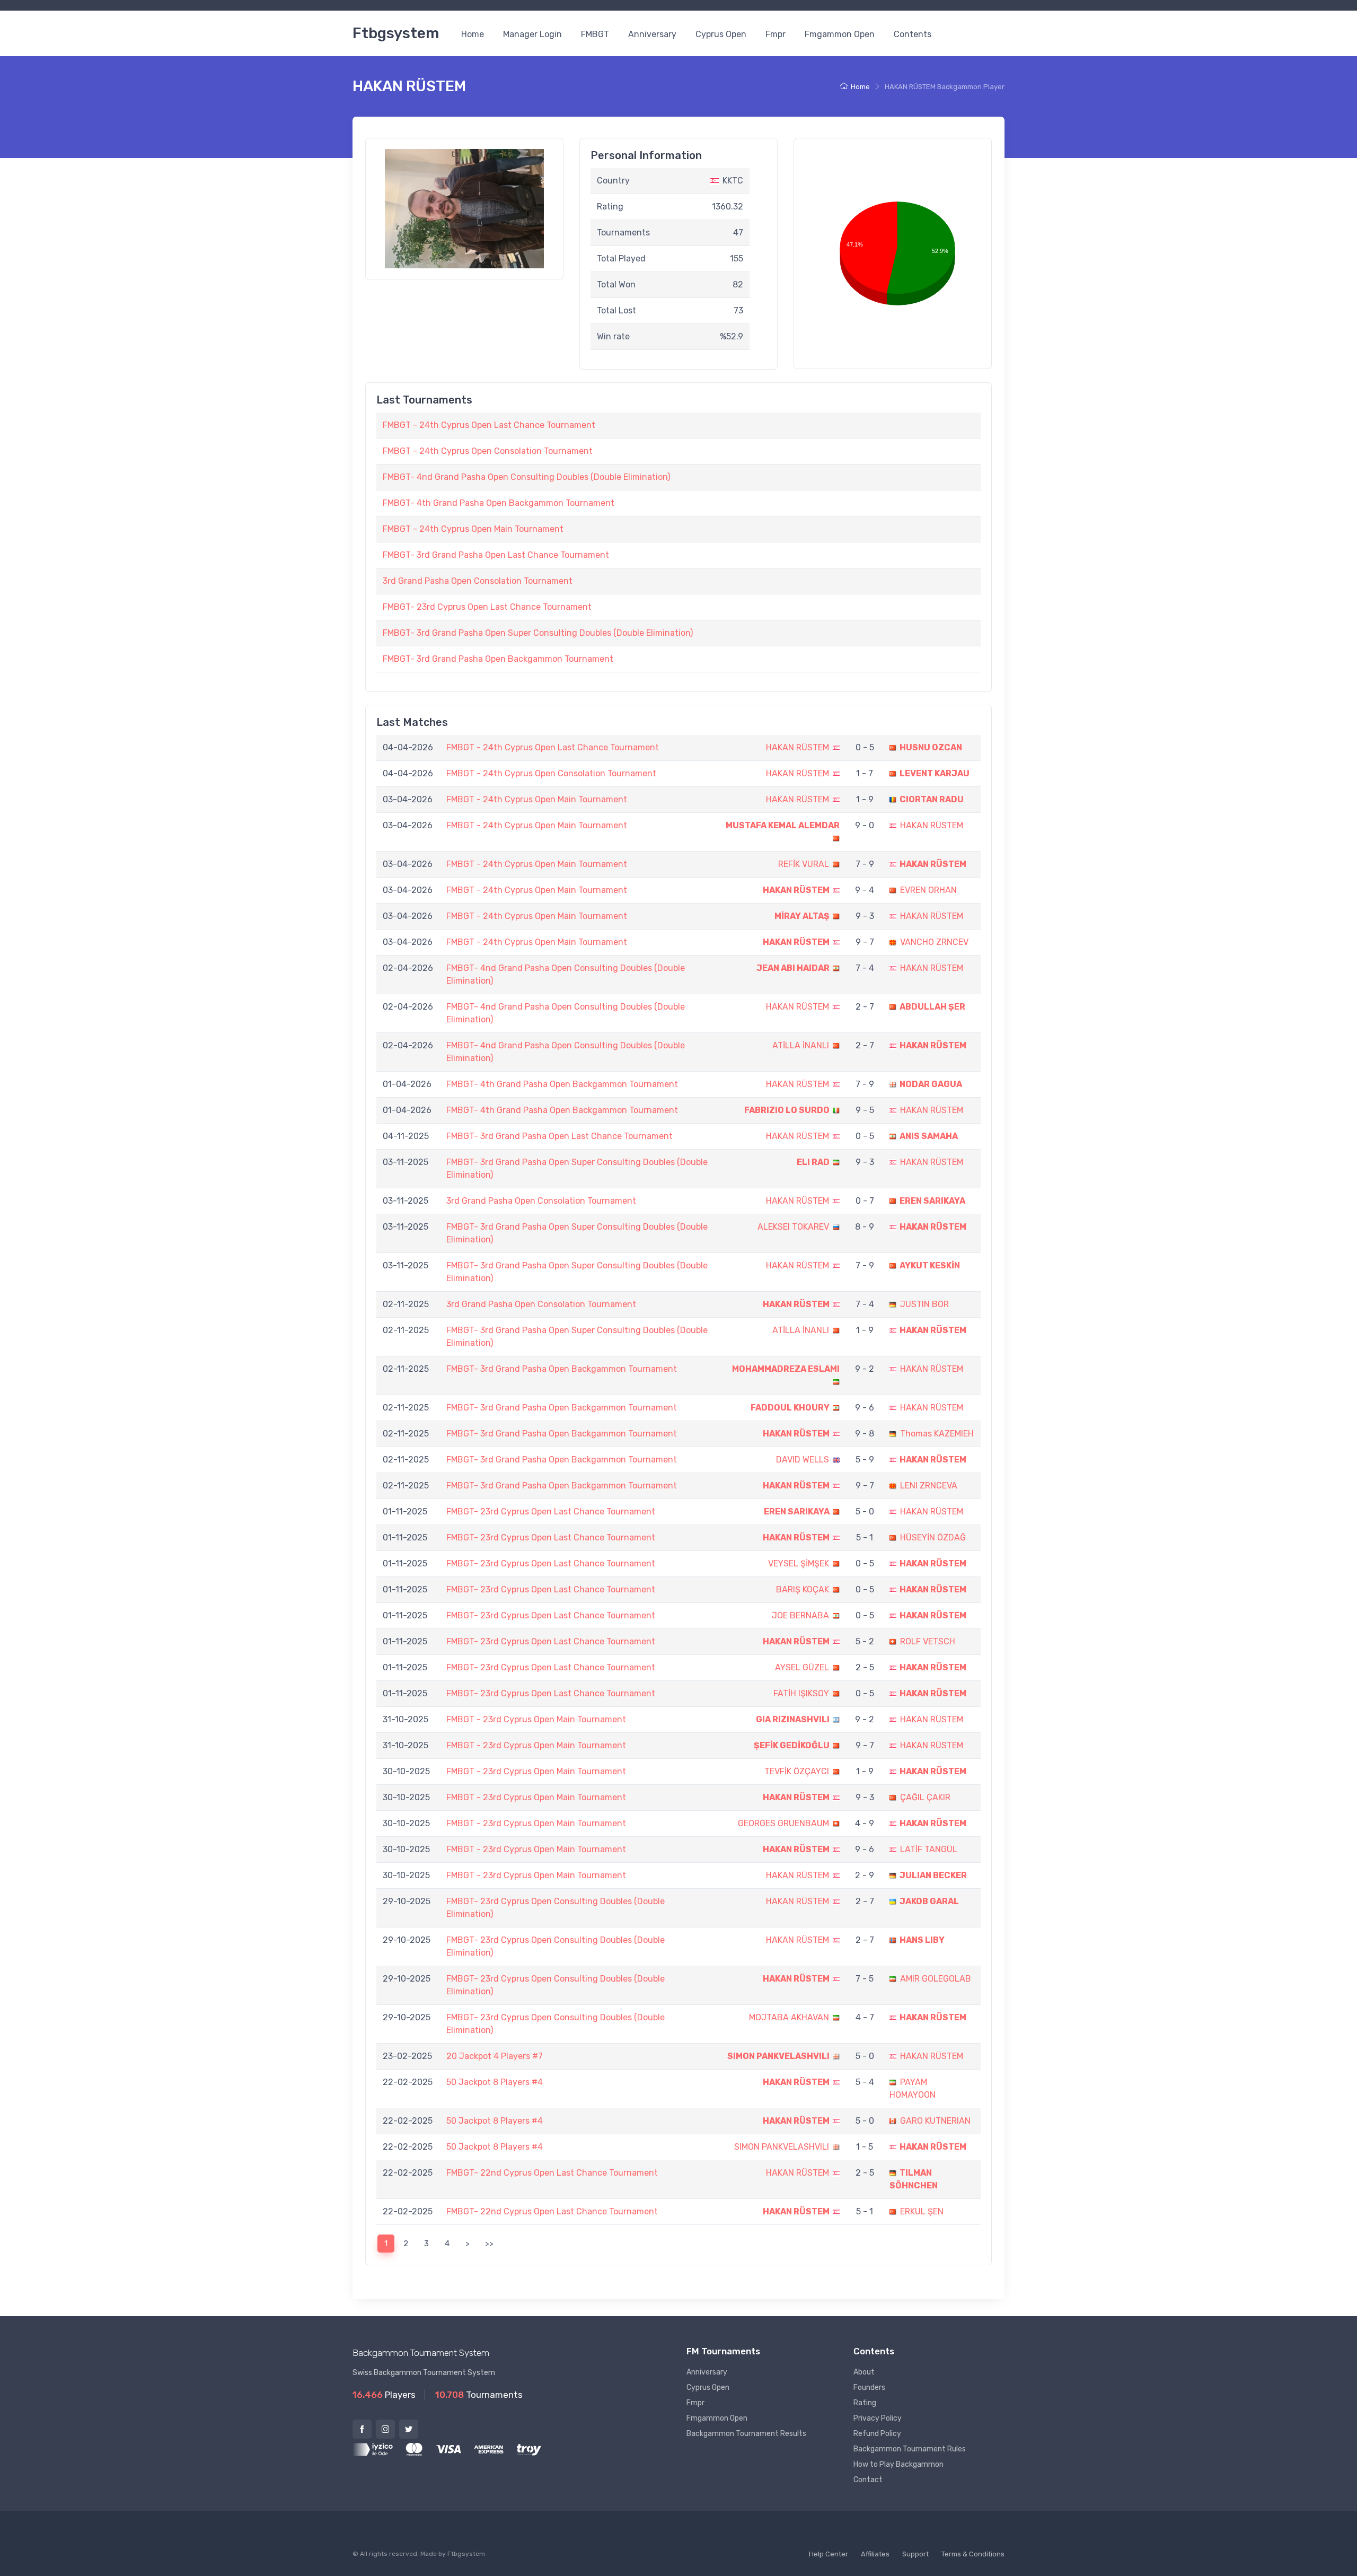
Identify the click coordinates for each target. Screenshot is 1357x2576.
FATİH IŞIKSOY (801, 1693)
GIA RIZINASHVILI (793, 1719)
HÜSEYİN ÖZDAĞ (933, 1537)
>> (489, 2244)
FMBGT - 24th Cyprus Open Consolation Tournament (488, 451)
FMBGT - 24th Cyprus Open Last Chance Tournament (489, 425)
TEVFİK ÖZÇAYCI (797, 1771)
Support (915, 2554)
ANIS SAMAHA (929, 1136)
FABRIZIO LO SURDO (787, 1110)
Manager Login (532, 34)
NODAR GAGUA (931, 1084)
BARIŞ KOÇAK (803, 1589)
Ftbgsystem (396, 33)
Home (473, 34)
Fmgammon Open (840, 34)
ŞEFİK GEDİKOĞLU (792, 1745)
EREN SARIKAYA (932, 1201)
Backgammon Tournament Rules (910, 2449)
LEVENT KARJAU (935, 773)
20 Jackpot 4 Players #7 (495, 2056)
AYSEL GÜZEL (802, 1667)
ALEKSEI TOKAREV (793, 1227)
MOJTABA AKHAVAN (789, 2017)
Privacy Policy (878, 2418)
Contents (913, 34)
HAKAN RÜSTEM (798, 747)
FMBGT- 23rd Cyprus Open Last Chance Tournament (487, 607)
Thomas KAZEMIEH (937, 1434)
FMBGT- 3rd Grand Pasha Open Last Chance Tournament (496, 555)
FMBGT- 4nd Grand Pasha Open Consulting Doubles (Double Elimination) (526, 477)
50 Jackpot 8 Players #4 (495, 2082)
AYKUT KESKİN (930, 1265)
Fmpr (776, 34)
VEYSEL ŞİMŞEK (799, 1563)
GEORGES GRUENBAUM (783, 1823)
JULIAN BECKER (933, 1875)
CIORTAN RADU (932, 799)
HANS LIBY (922, 1940)
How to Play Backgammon (898, 2464)
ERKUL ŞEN (922, 2211)
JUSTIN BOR (924, 1304)
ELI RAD (813, 1162)
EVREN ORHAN (928, 890)
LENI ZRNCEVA (929, 1486)
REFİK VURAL (804, 864)
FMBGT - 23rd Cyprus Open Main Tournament (536, 1719)
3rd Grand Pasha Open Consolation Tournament (478, 581)
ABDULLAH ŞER (932, 1007)
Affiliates (875, 2554)
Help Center (829, 2554)
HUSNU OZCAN (931, 747)
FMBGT (595, 34)
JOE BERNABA (800, 1615)
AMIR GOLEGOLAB (936, 1979)
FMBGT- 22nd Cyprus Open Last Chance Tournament (552, 2173)
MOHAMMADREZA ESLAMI (786, 1369)
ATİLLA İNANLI (801, 1045)
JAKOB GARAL (929, 1901)
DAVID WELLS (803, 1460)
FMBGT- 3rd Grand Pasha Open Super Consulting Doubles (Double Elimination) (538, 633)
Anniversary (652, 34)
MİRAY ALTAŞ (802, 916)
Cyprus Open (721, 34)
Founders (869, 2387)
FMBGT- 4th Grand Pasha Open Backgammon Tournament (499, 503)
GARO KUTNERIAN (935, 2121)
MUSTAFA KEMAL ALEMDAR (783, 825)
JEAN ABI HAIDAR (793, 968)
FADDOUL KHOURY (790, 1408)
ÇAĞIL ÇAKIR (925, 1797)
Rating (865, 2403)
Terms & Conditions (973, 2554)
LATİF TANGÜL (929, 1849)
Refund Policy (877, 2434)
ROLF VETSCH (928, 1641)
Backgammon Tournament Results (746, 2434)
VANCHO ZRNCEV (934, 942)
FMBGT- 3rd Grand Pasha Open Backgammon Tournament (498, 659)
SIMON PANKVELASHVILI (778, 2056)
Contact (868, 2480)
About (864, 2372)
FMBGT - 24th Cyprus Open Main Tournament (473, 529)
